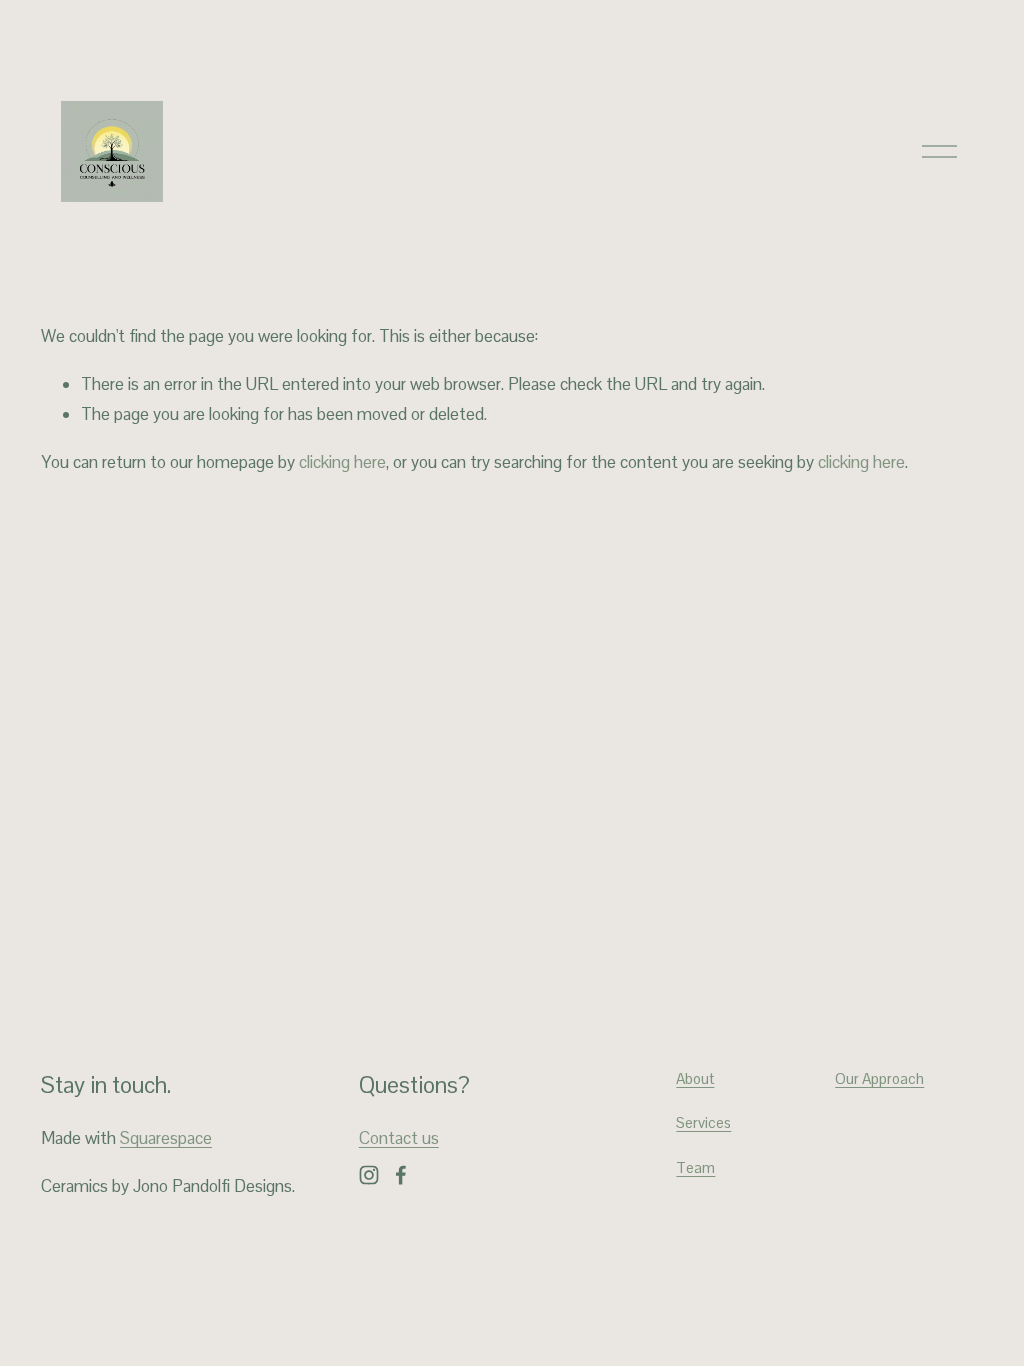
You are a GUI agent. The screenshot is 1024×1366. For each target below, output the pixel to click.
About (695, 1078)
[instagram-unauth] (369, 1175)
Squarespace (166, 1138)
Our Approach (879, 1078)
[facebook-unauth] (401, 1175)
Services (703, 1122)
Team (695, 1167)
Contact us (399, 1138)
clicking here (342, 462)
